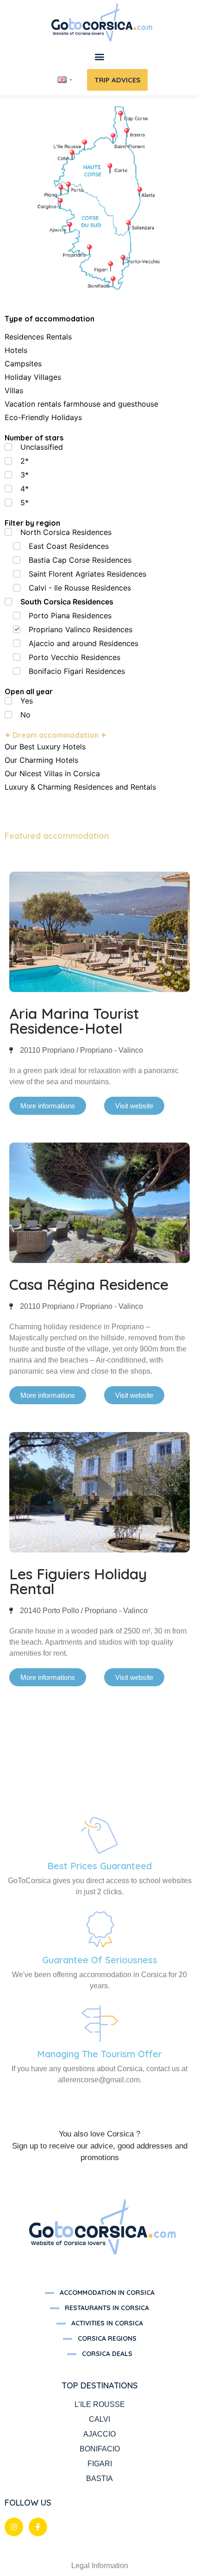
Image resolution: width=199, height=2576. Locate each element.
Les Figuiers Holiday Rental (78, 1581)
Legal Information (100, 2566)
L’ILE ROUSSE (100, 2404)
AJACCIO (99, 2434)
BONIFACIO (100, 2449)
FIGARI (100, 2464)
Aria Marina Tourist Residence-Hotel (74, 1021)
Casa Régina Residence (89, 1284)
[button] (100, 57)
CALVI (99, 2419)
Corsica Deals (107, 2354)
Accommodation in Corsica (107, 2293)
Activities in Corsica (107, 2323)
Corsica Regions (107, 2338)
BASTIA (99, 2479)
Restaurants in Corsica (107, 2308)
